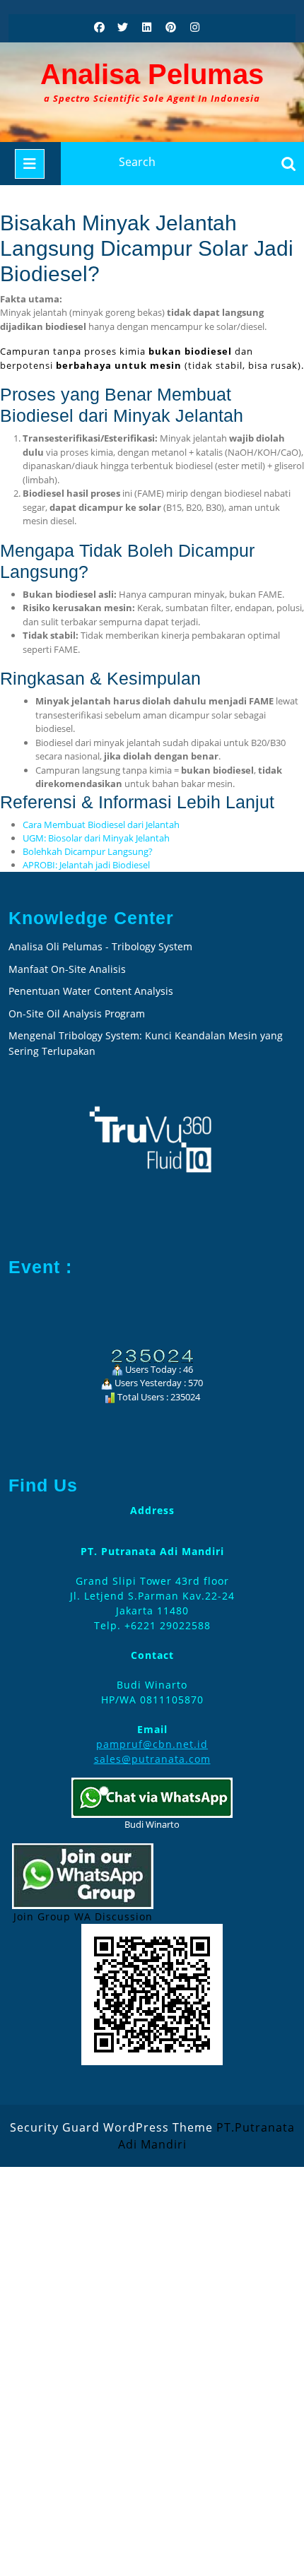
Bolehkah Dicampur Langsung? (88, 851)
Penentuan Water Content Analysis (92, 991)
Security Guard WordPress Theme (111, 2127)
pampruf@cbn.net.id (152, 1744)
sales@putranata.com (152, 1759)
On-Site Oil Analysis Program (77, 1014)
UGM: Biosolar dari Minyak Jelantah (96, 838)
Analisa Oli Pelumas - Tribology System (100, 946)
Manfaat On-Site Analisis (67, 969)
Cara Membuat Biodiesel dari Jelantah (101, 825)
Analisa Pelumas (152, 74)
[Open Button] (30, 164)
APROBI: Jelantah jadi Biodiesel (86, 865)
